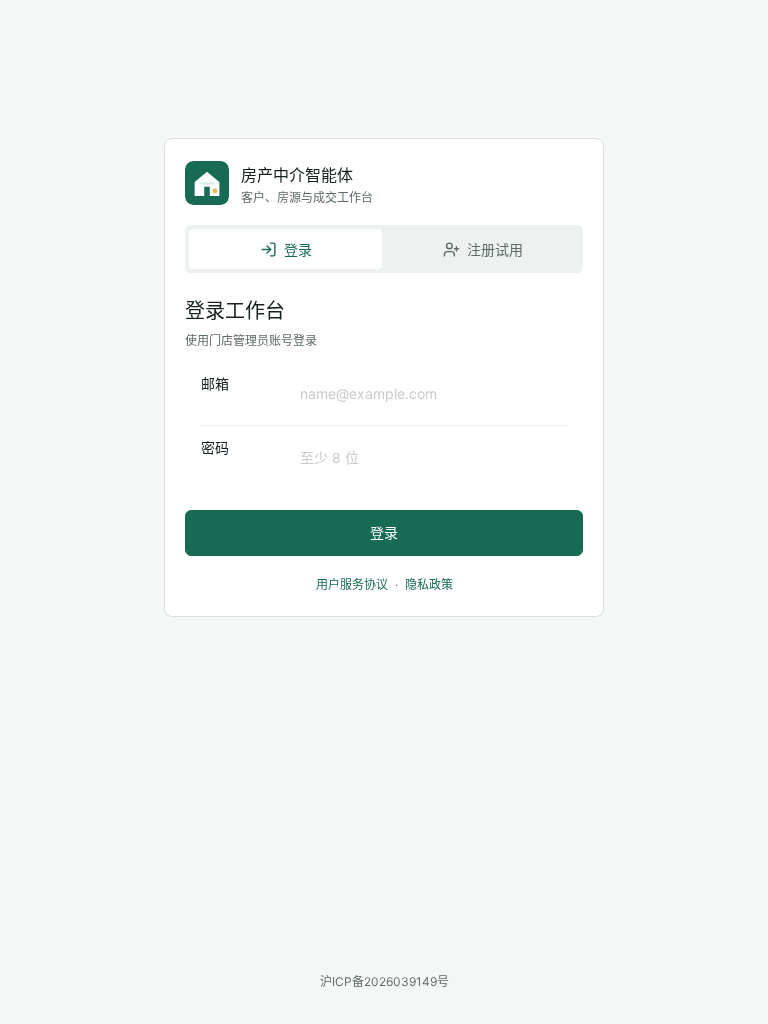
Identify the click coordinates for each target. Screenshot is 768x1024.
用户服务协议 (352, 584)
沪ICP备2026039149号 (384, 981)
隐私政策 (429, 584)
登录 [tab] (298, 249)
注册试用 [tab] (495, 249)
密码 (215, 447)
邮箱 (215, 383)
